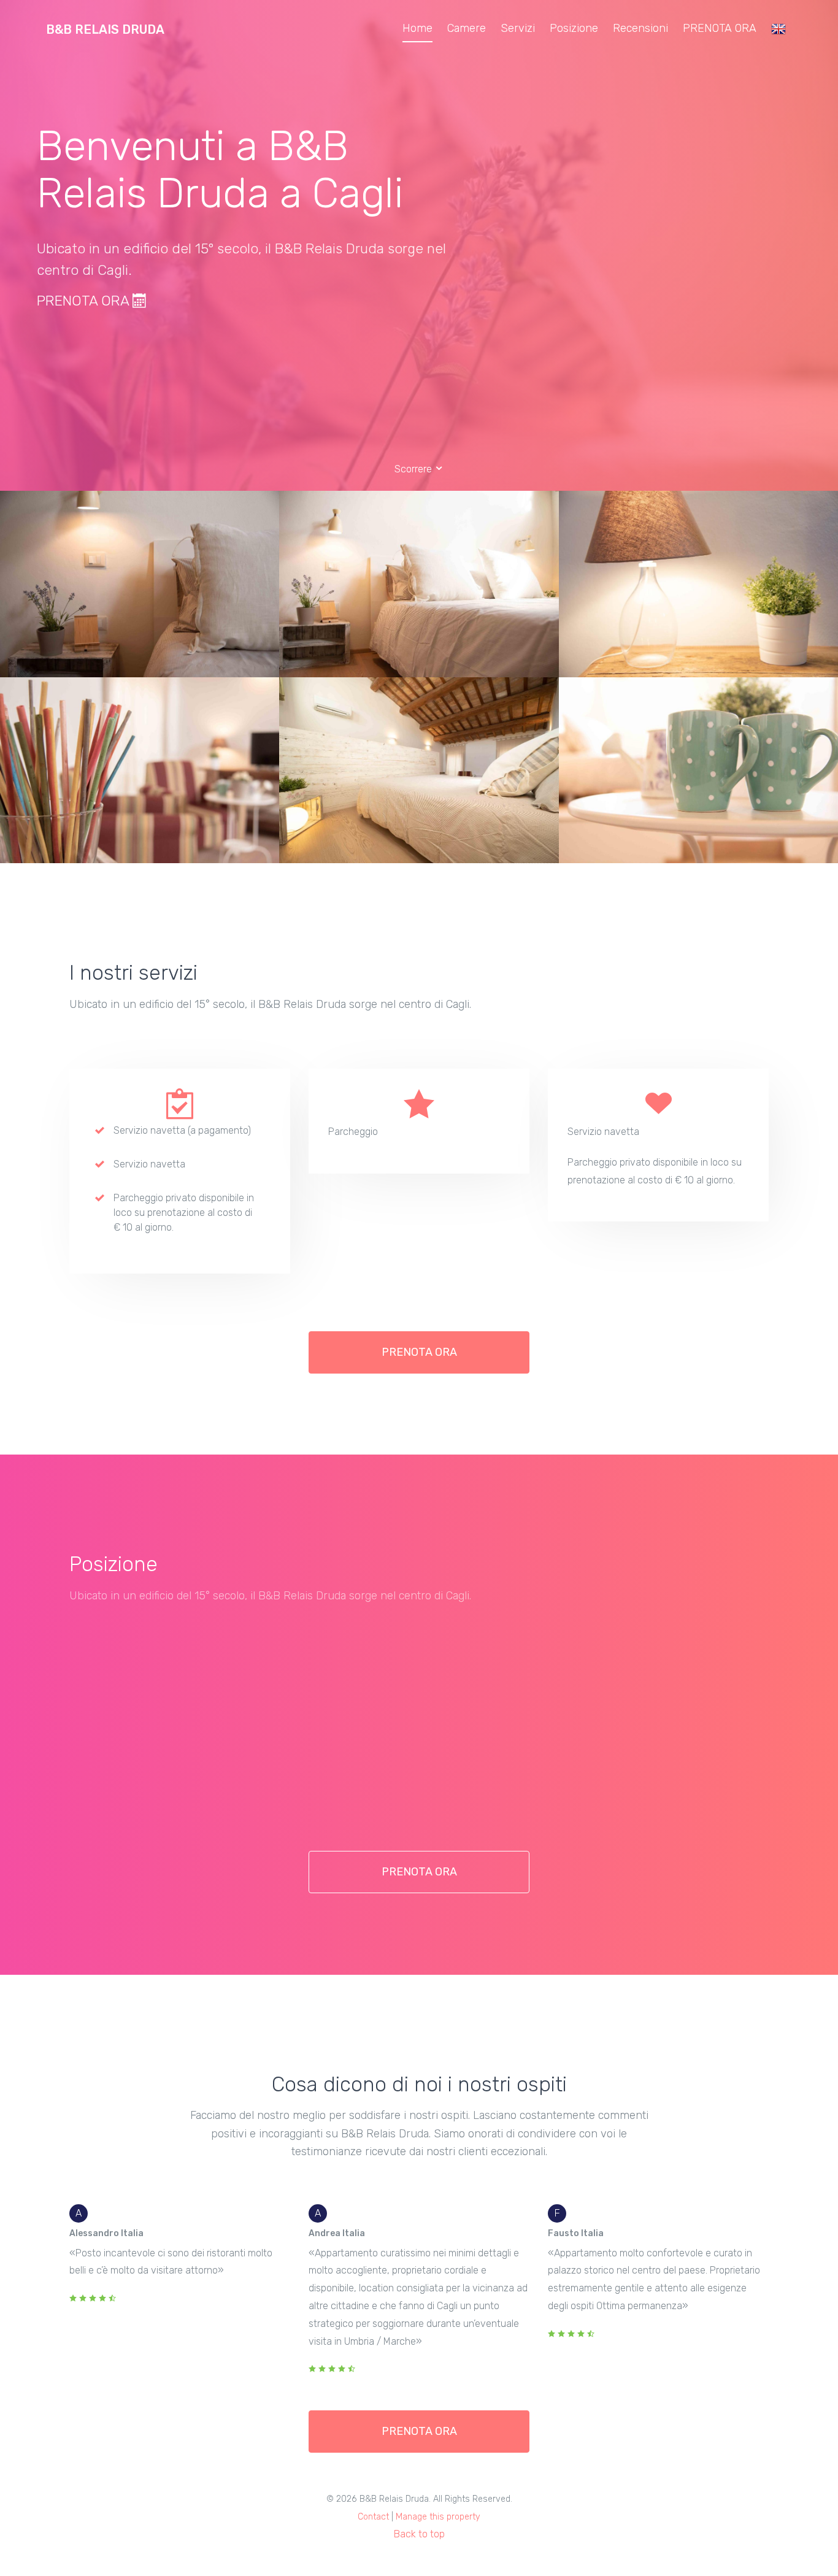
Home (417, 28)
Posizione (574, 28)
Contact (373, 2517)
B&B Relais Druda (105, 29)
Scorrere (414, 469)
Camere (467, 28)
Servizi (518, 28)
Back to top (419, 2534)
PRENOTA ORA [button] (419, 1352)
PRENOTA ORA (720, 28)
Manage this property (438, 2517)
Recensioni (640, 28)
